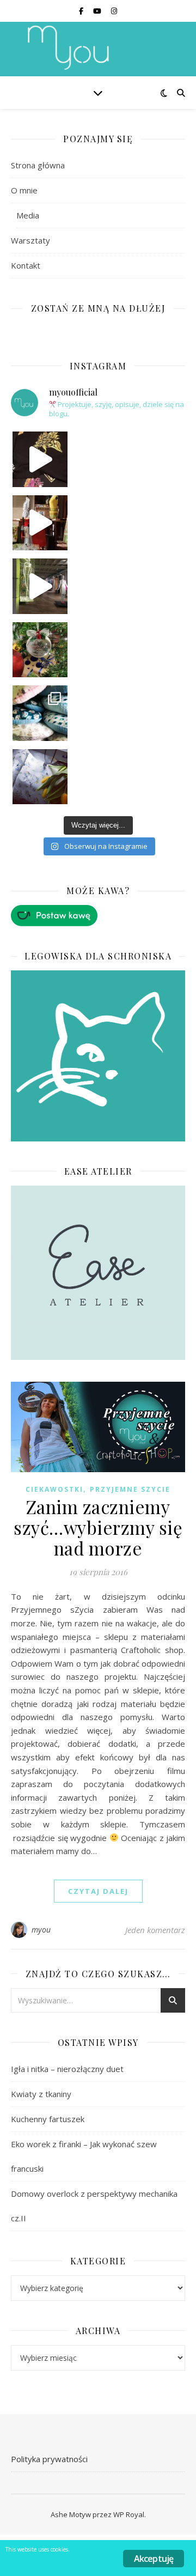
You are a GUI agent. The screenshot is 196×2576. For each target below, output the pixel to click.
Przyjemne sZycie (130, 1489)
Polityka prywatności (49, 2459)
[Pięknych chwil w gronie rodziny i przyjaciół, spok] (40, 650)
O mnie (24, 190)
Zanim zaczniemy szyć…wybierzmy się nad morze (98, 1527)
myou (41, 1930)
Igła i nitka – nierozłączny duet (67, 2069)
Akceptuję (154, 2559)
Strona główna (38, 165)
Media (28, 215)
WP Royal (129, 2514)
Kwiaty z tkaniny (41, 2094)
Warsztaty (30, 240)
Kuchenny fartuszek (48, 2119)
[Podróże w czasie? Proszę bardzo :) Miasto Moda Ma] (40, 586)
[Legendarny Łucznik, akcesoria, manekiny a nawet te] (40, 523)
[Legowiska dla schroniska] (98, 1056)
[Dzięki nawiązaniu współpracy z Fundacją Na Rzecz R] (40, 713)
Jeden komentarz (155, 1930)
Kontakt (26, 265)
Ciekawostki (54, 1489)
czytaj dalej (98, 1891)
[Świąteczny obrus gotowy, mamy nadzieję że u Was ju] (40, 777)
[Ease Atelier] (98, 916)
